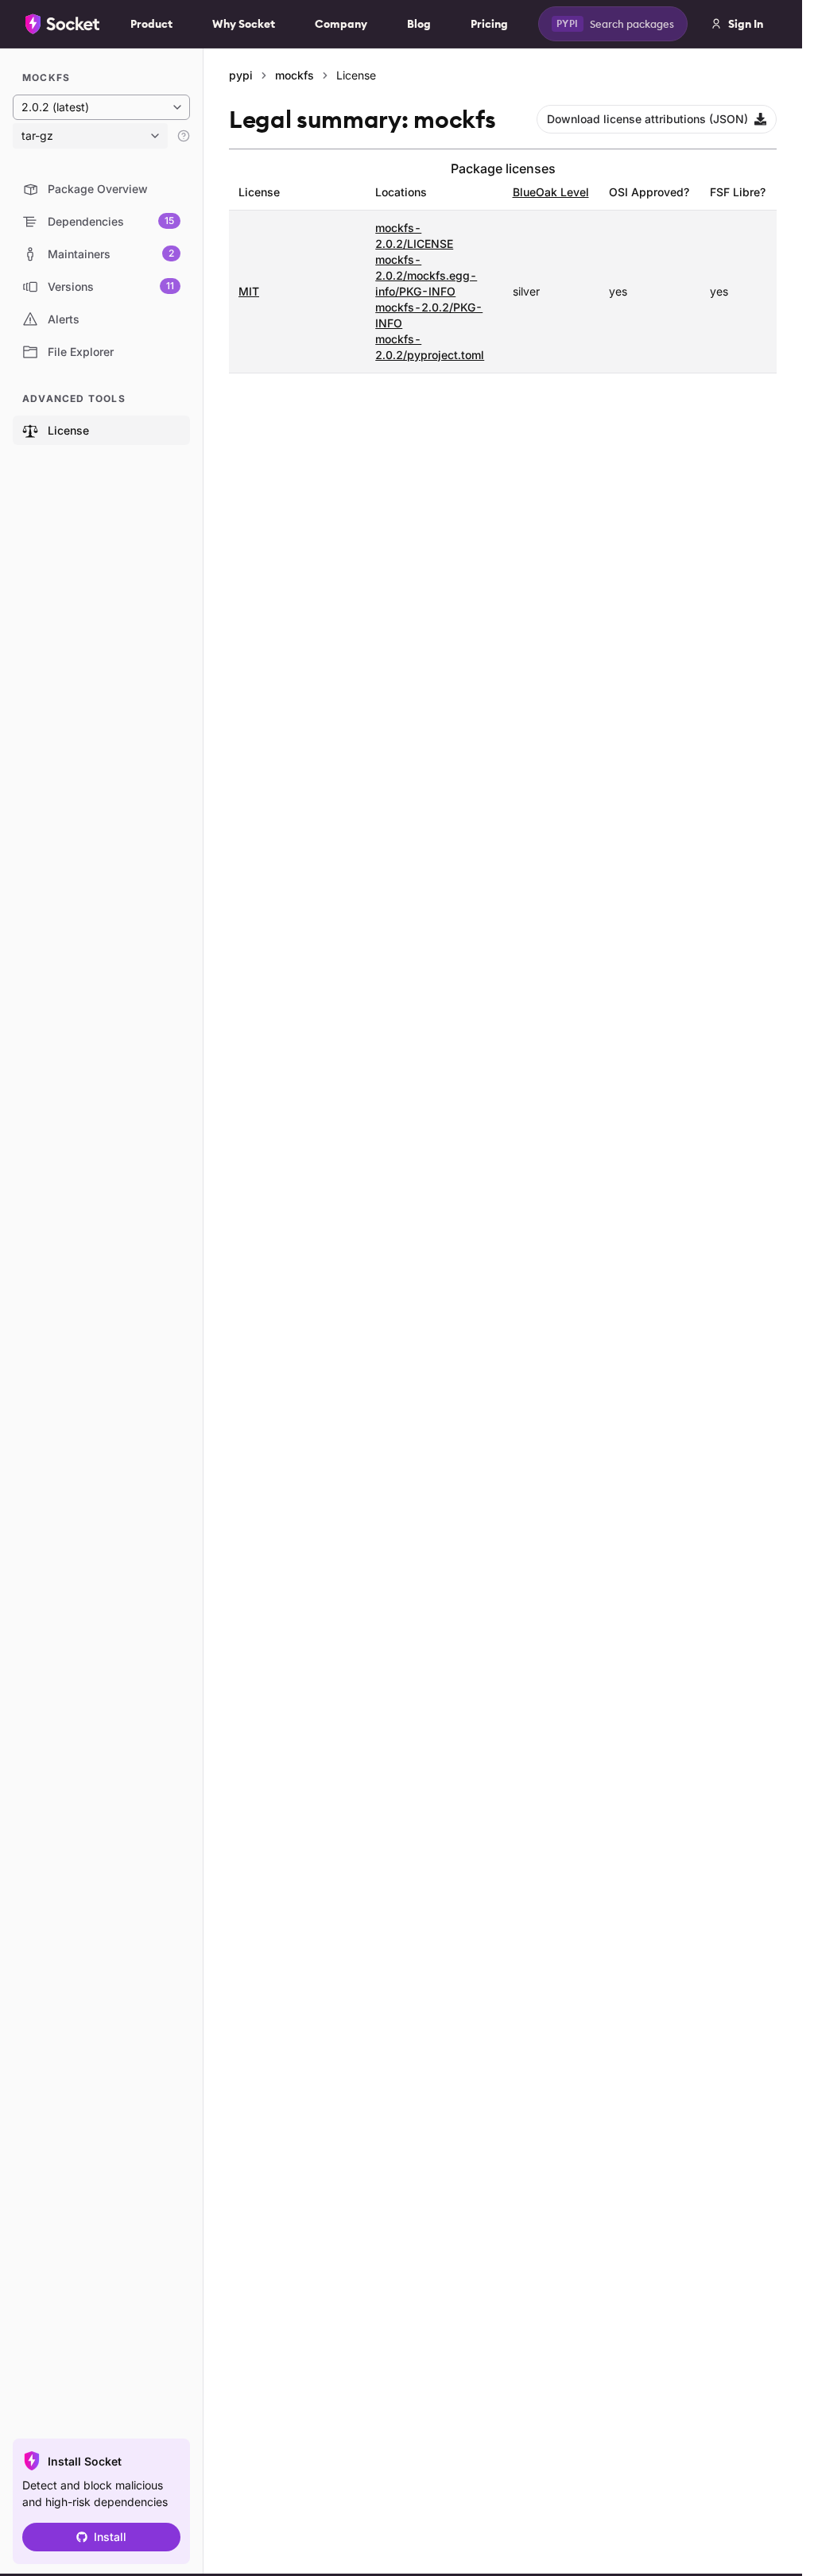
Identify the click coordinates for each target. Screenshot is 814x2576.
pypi (241, 75)
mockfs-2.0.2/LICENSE (414, 236)
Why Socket (244, 24)
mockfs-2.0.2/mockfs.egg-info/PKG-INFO (426, 275)
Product (151, 24)
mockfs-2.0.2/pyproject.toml (430, 347)
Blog (419, 24)
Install (110, 2537)
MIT (249, 291)
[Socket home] (63, 24)
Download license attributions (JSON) (647, 119)
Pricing (489, 24)
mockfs (295, 75)
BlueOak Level (551, 192)
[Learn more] (184, 136)
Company (341, 24)
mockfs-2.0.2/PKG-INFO (429, 315)
